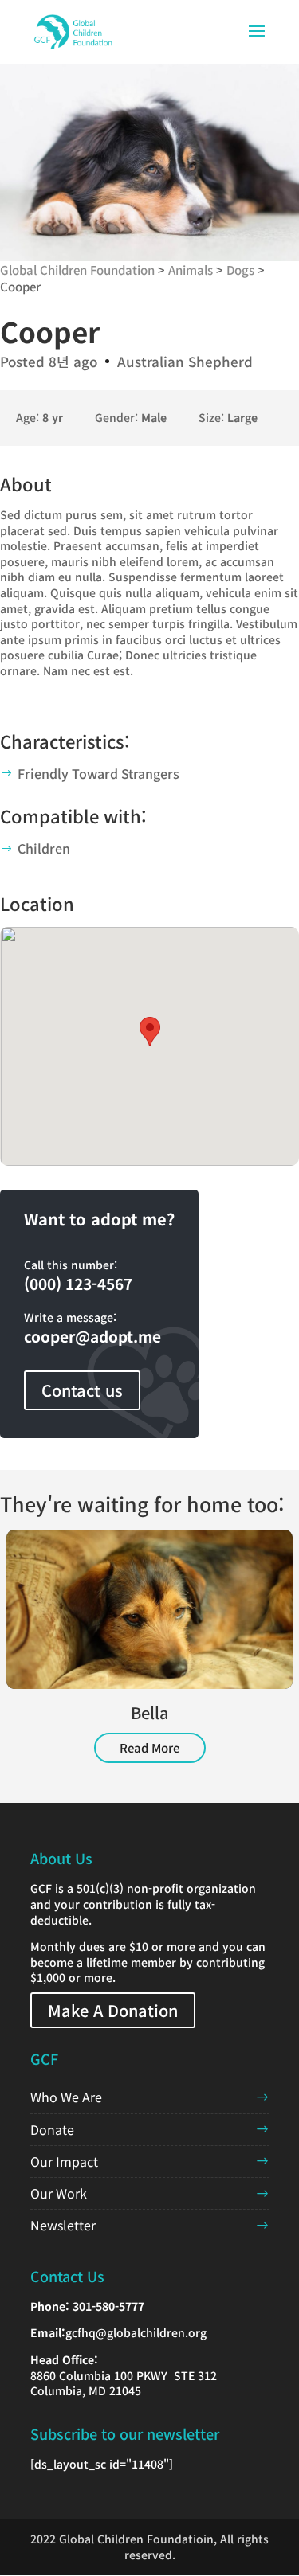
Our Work (59, 2193)
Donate (52, 2129)
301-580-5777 (108, 2306)
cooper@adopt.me (92, 1336)
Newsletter (63, 2225)
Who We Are (66, 2097)
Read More (149, 1747)
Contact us (82, 1390)
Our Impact (64, 2161)
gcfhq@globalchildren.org (136, 2332)
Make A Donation (113, 2010)
